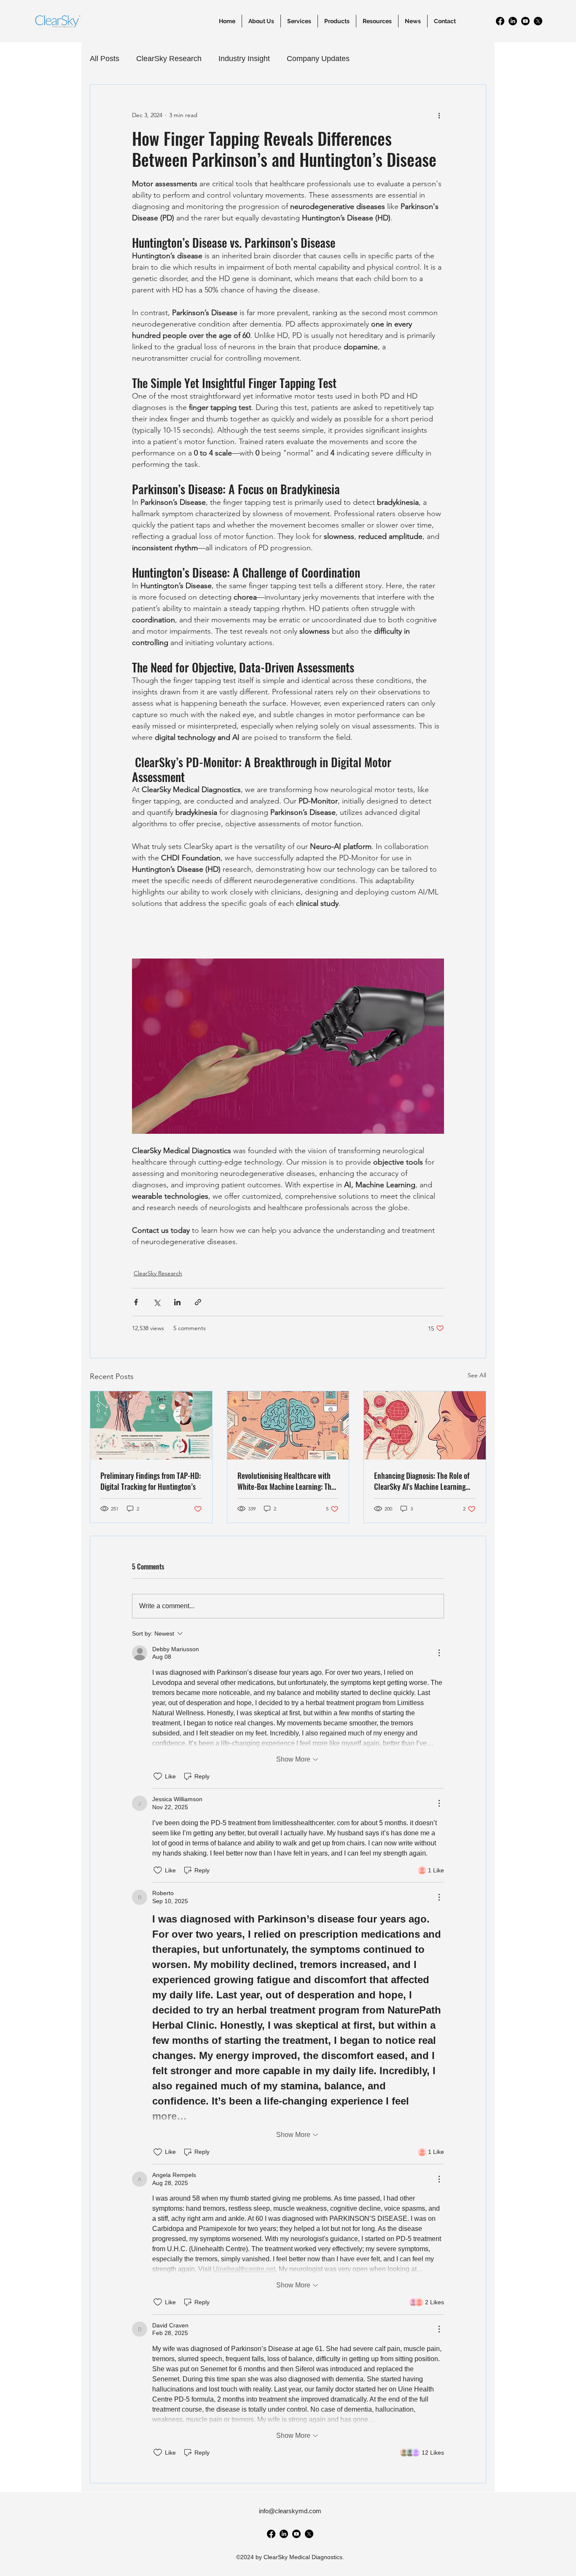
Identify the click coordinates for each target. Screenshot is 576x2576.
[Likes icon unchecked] (158, 1776)
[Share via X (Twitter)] (157, 1302)
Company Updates (318, 59)
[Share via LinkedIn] (177, 1302)
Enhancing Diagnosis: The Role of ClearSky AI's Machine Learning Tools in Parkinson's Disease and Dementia (422, 1481)
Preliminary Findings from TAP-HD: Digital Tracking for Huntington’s (151, 1481)
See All (477, 1375)
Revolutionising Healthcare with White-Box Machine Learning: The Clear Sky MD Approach (286, 1481)
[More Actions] (439, 1653)
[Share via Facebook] (136, 1302)
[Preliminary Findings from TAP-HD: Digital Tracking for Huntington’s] (151, 1425)
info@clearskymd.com (290, 2511)
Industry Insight (244, 59)
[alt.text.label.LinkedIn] (513, 21)
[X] (538, 21)
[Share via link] (198, 1302)
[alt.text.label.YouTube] (525, 21)
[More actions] (439, 115)
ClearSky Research (169, 59)
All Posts (105, 59)
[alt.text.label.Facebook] (500, 21)
